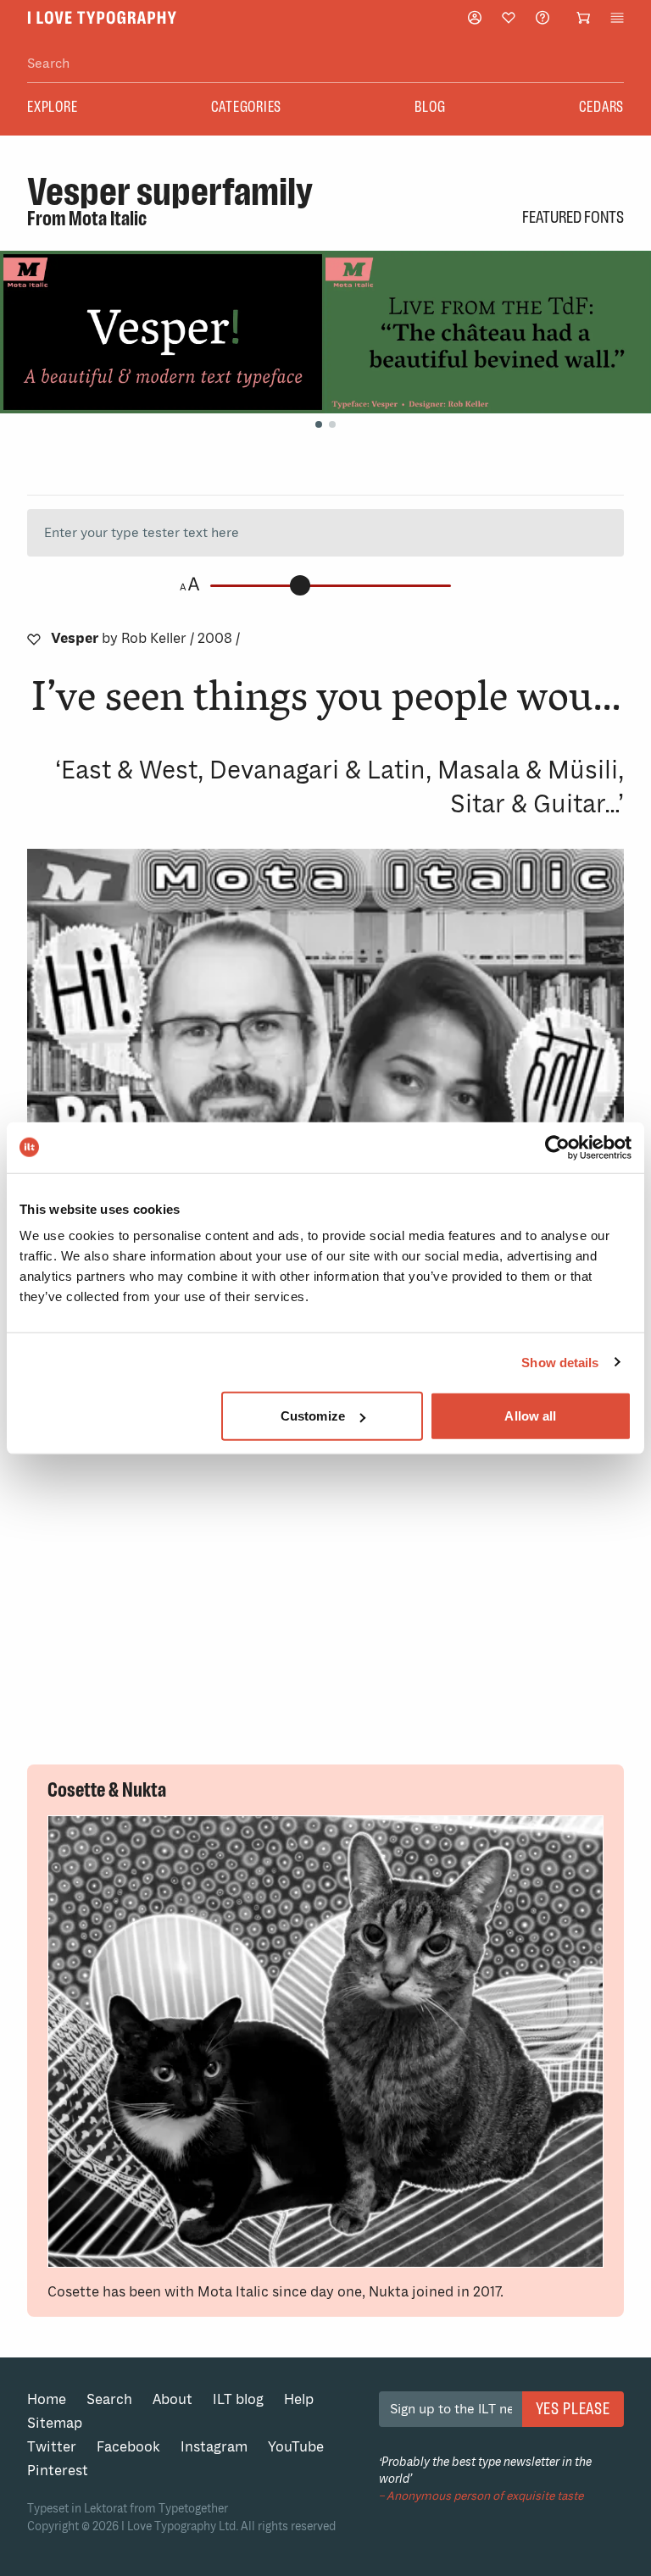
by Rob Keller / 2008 (145, 638)
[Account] (475, 17)
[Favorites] (509, 18)
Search (109, 2399)
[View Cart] (583, 18)
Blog (430, 107)
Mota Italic (108, 219)
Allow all (530, 1416)
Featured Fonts (573, 217)
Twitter (52, 2447)
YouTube (296, 2447)
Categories (247, 107)
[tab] (319, 424)
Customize (313, 1416)
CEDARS (602, 107)
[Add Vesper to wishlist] (34, 639)
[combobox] (325, 64)
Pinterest (58, 2471)
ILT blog (238, 2399)
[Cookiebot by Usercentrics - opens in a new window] (557, 1147)
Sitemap (55, 2423)
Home (47, 2399)
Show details (560, 1362)
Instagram (214, 2447)
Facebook (128, 2447)
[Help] (542, 17)
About (172, 2399)
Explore (52, 107)
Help (299, 2399)
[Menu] (617, 18)
